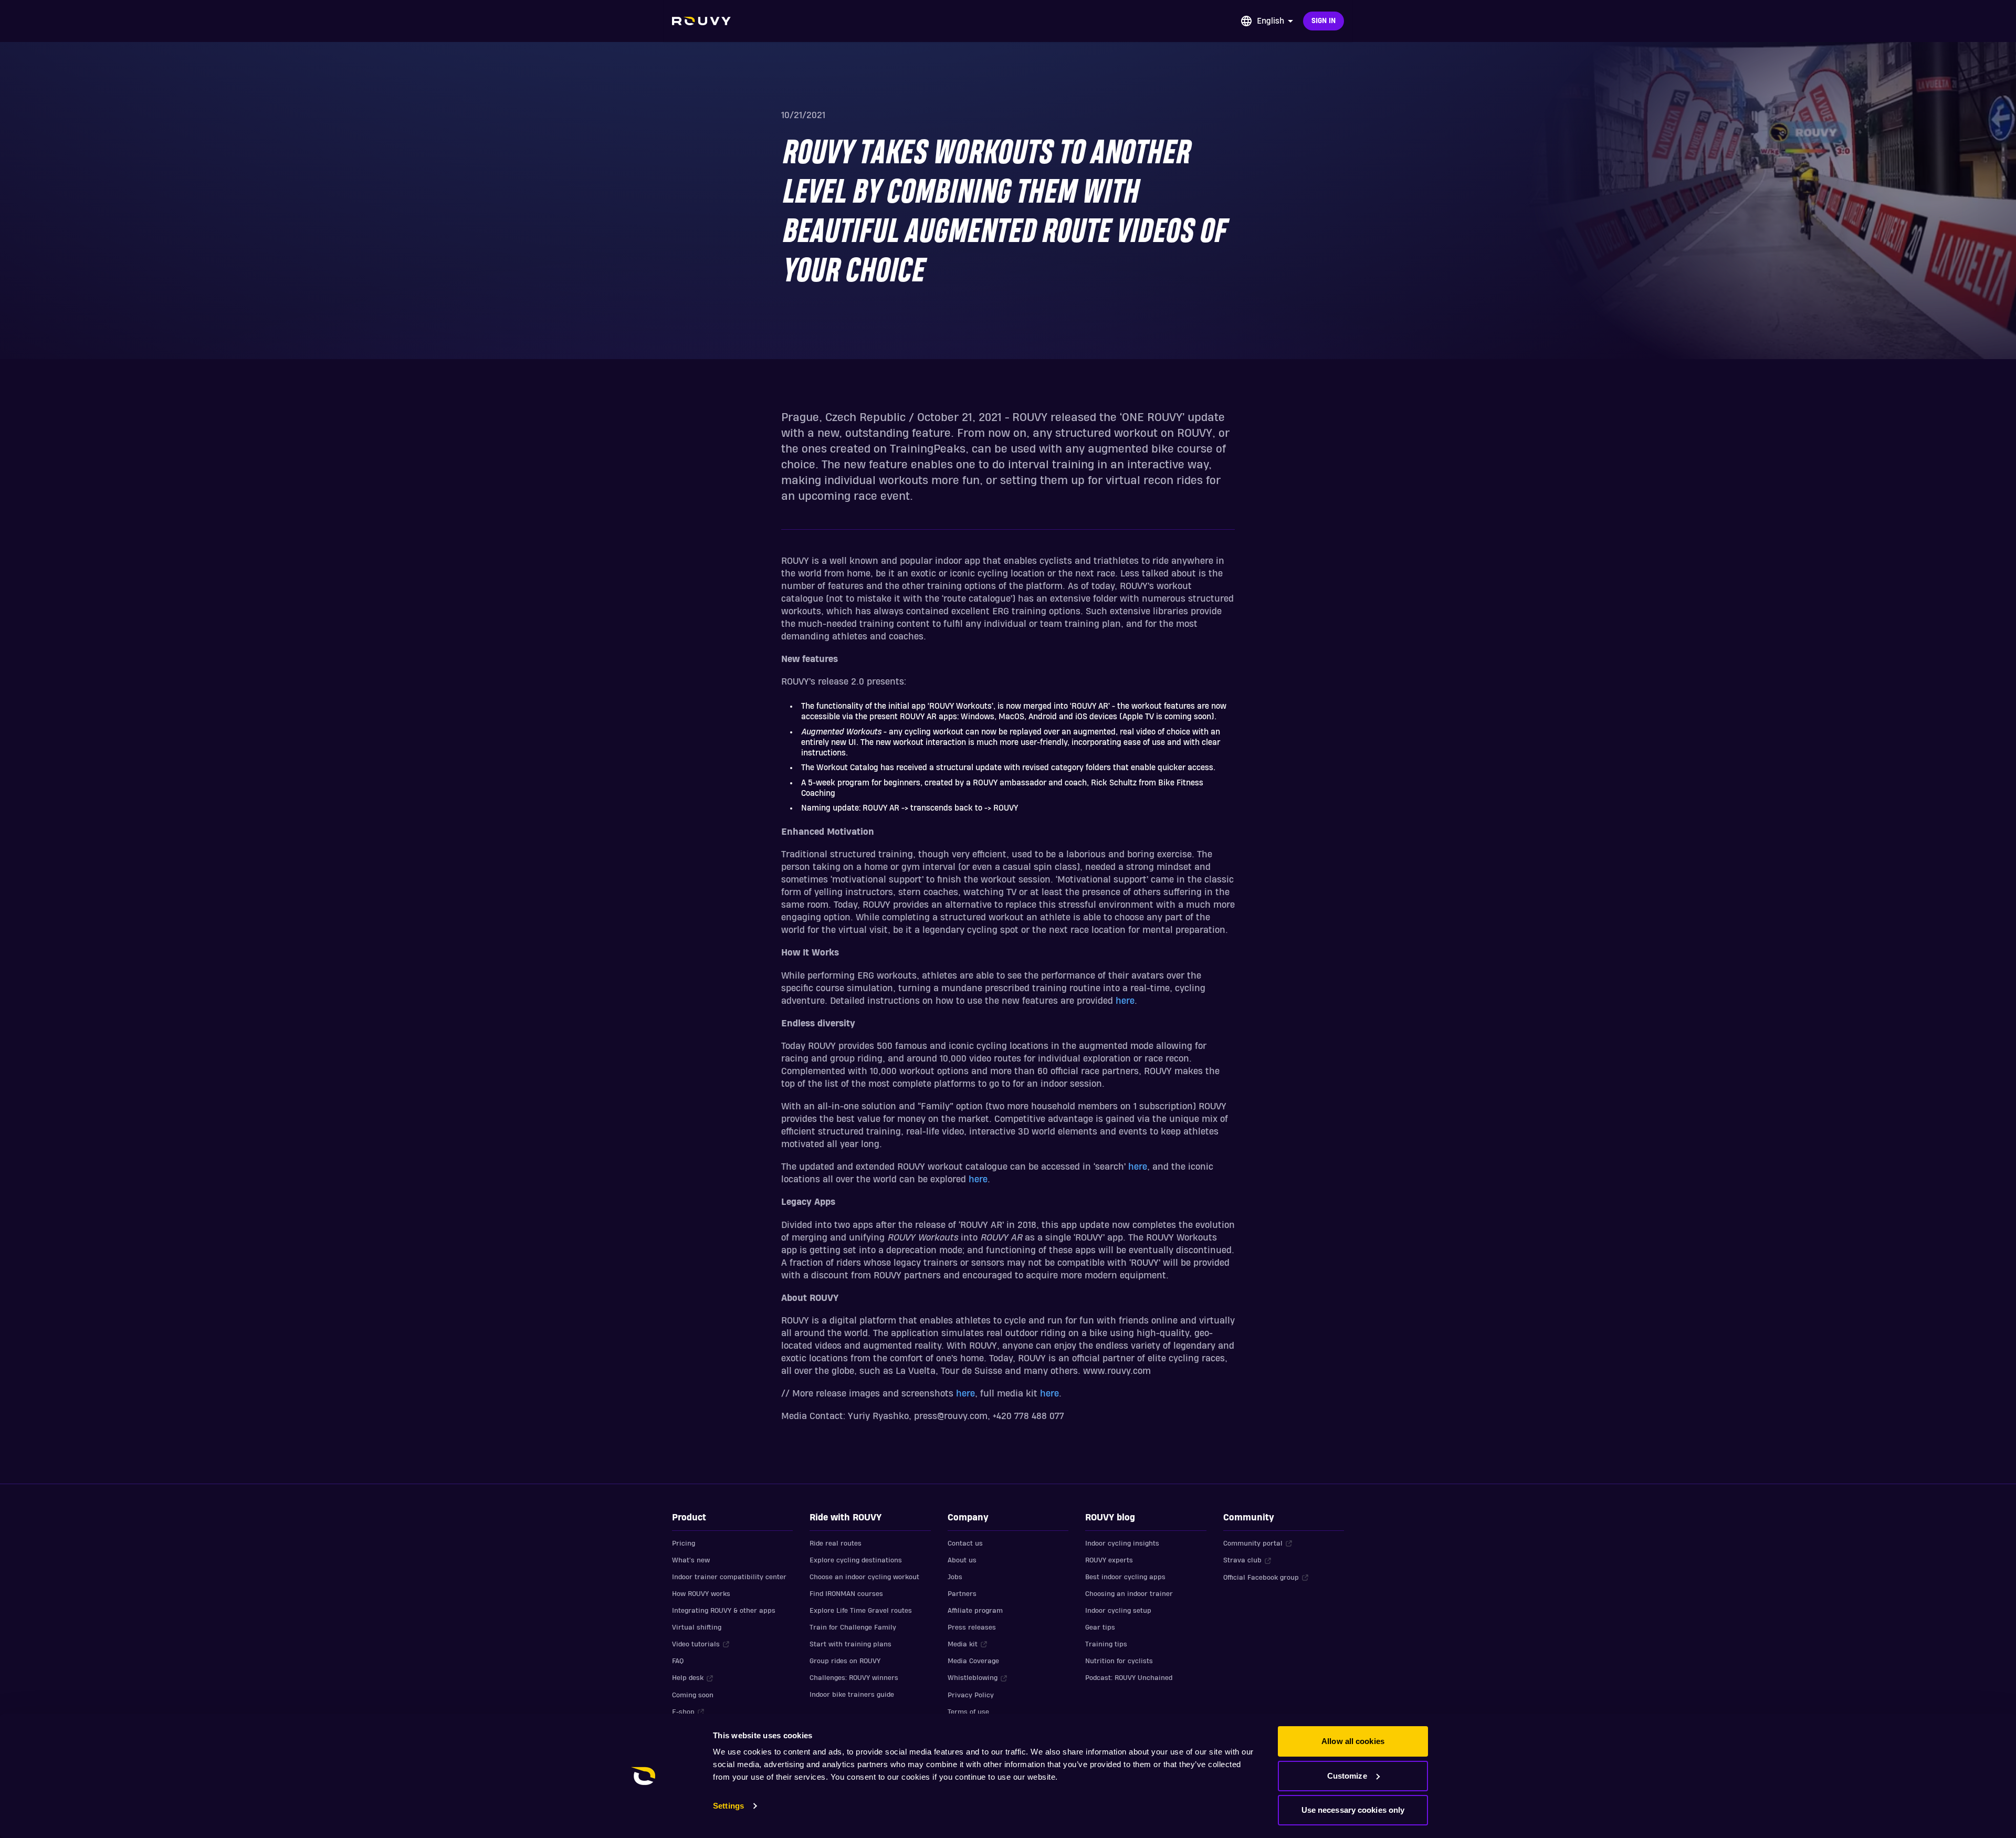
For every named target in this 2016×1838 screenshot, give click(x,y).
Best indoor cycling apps (1125, 1577)
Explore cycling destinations (856, 1560)
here (1125, 1001)
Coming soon (693, 1695)
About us (962, 1560)
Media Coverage (973, 1661)
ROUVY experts (1109, 1560)
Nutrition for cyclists (1119, 1661)
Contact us (965, 1543)
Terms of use (968, 1712)
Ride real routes (836, 1543)
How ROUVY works (701, 1594)
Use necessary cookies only (1353, 1810)
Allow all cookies (1353, 1741)
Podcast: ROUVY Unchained (1129, 1678)
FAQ (678, 1661)
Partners (962, 1594)
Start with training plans (850, 1644)
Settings (728, 1806)
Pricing (684, 1543)
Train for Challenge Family (853, 1627)
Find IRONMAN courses (846, 1594)
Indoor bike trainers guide (852, 1695)
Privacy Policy (971, 1695)
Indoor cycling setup (1118, 1611)
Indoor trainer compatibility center (729, 1577)
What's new (691, 1560)
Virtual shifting (697, 1627)
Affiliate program (975, 1611)
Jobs (955, 1577)
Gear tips (1100, 1627)
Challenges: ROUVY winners (854, 1678)
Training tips (1106, 1644)
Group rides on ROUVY (845, 1661)
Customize (1347, 1776)
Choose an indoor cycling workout (864, 1577)
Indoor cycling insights (1122, 1543)
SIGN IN (1324, 21)
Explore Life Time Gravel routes (861, 1611)
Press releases (972, 1627)
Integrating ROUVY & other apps (724, 1611)
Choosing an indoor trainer (1129, 1594)
